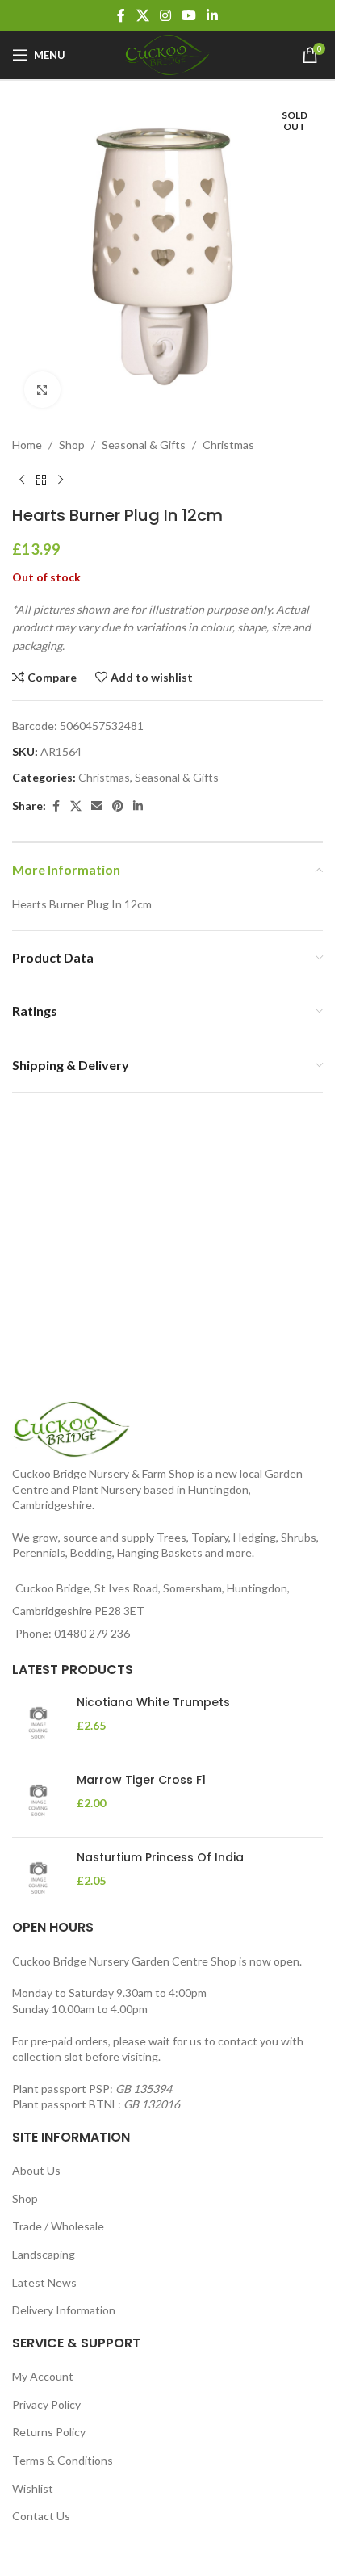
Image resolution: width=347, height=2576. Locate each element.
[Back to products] (41, 468)
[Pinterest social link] (118, 794)
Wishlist (33, 2488)
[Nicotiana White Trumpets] (38, 1721)
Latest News (44, 2282)
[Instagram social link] (165, 15)
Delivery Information (64, 2310)
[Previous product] (22, 468)
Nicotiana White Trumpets (153, 1703)
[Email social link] (97, 794)
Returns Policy (49, 2432)
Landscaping (44, 2254)
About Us (36, 2170)
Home (27, 432)
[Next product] (61, 468)
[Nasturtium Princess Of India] (38, 1876)
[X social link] (142, 15)
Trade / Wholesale (58, 2226)
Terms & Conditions (63, 2460)
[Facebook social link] (121, 15)
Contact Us (41, 2516)
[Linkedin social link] (213, 15)
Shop (72, 432)
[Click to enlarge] (42, 378)
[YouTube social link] (189, 15)
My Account (43, 2376)
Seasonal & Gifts (144, 432)
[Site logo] (168, 54)
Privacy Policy (46, 2404)
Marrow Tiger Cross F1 (141, 1780)
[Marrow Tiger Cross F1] (38, 1799)
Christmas (228, 432)
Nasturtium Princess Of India (160, 1858)
